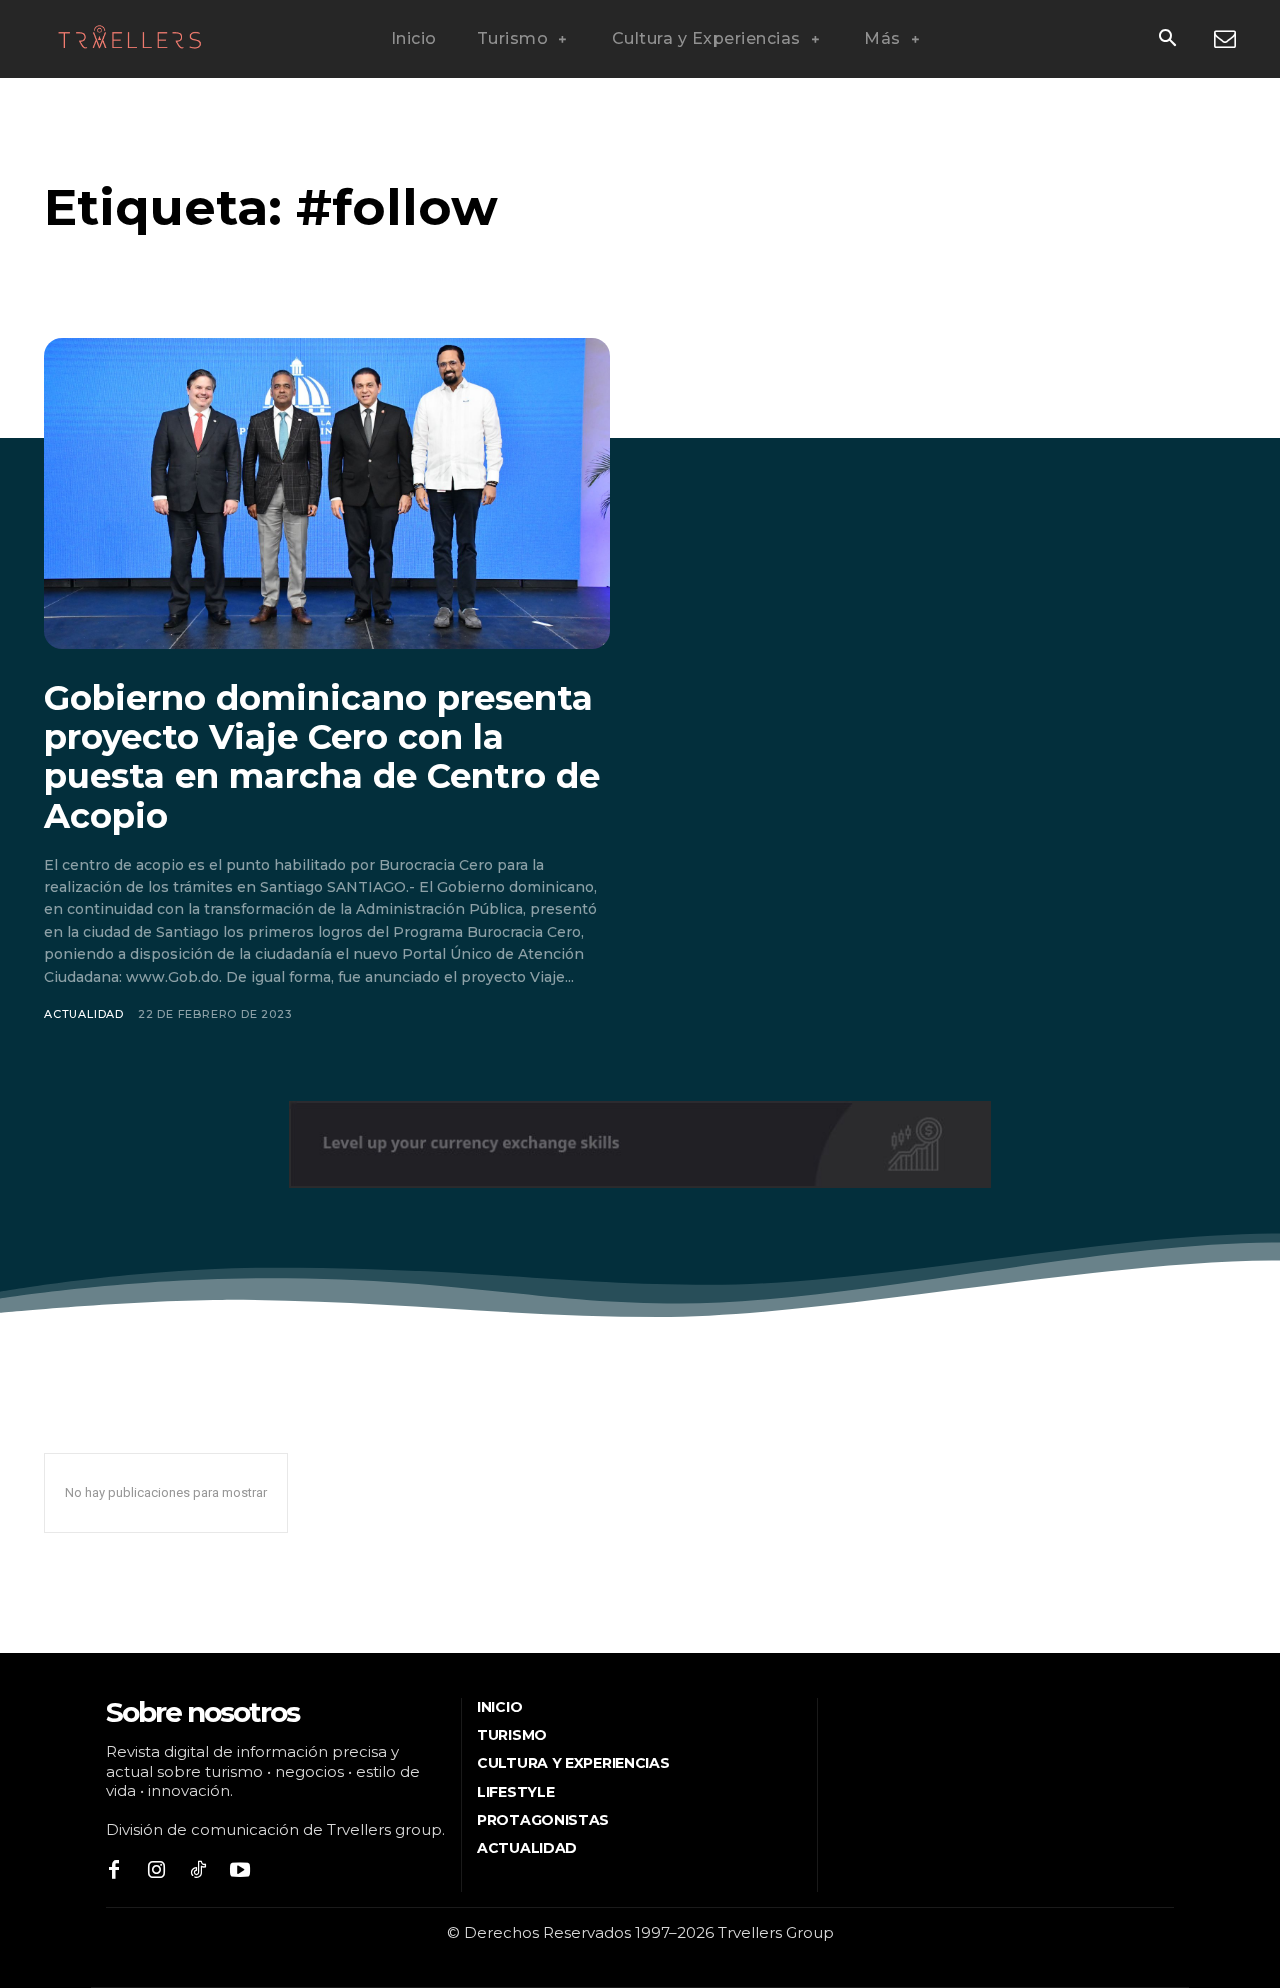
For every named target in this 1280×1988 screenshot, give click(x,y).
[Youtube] (240, 1871)
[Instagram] (156, 1871)
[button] (1167, 40)
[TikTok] (198, 1871)
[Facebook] (114, 1871)
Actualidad (84, 1014)
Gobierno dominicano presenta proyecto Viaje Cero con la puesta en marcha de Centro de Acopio (322, 756)
